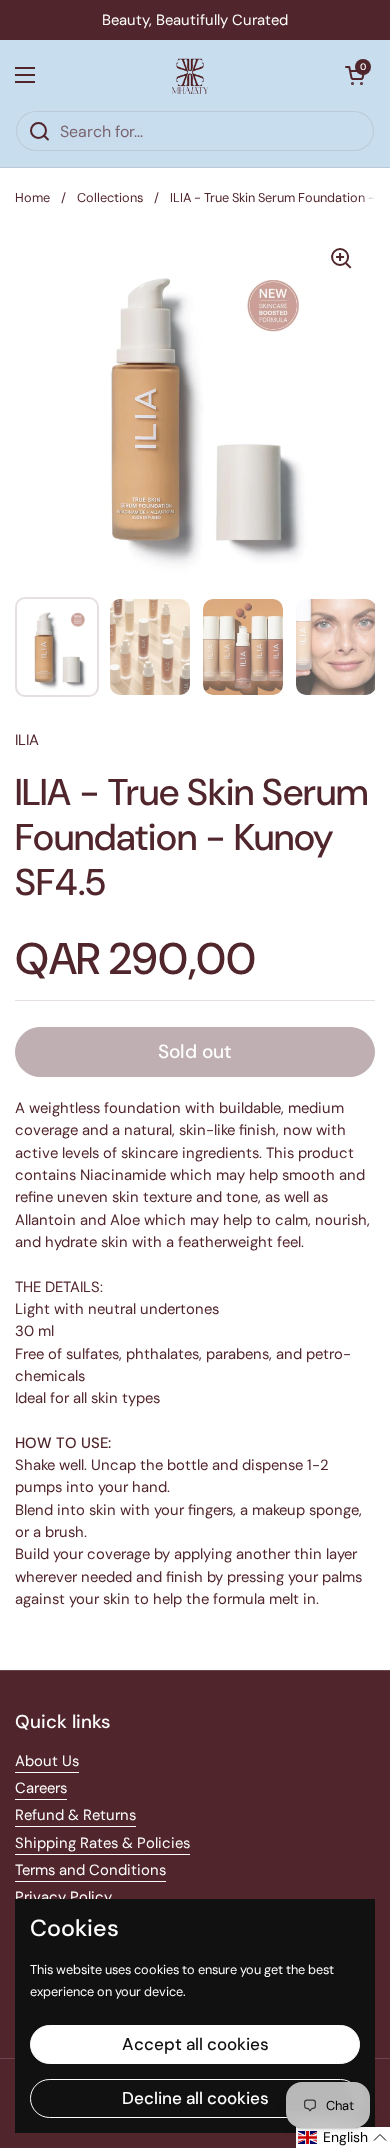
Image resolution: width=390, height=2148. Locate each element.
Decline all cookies (195, 2098)
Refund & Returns (75, 1815)
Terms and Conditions (90, 1870)
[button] (355, 75)
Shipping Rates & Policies (102, 1843)
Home (32, 197)
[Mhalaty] (190, 75)
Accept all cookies (195, 2044)
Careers (41, 1788)
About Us (47, 1761)
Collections (110, 197)
